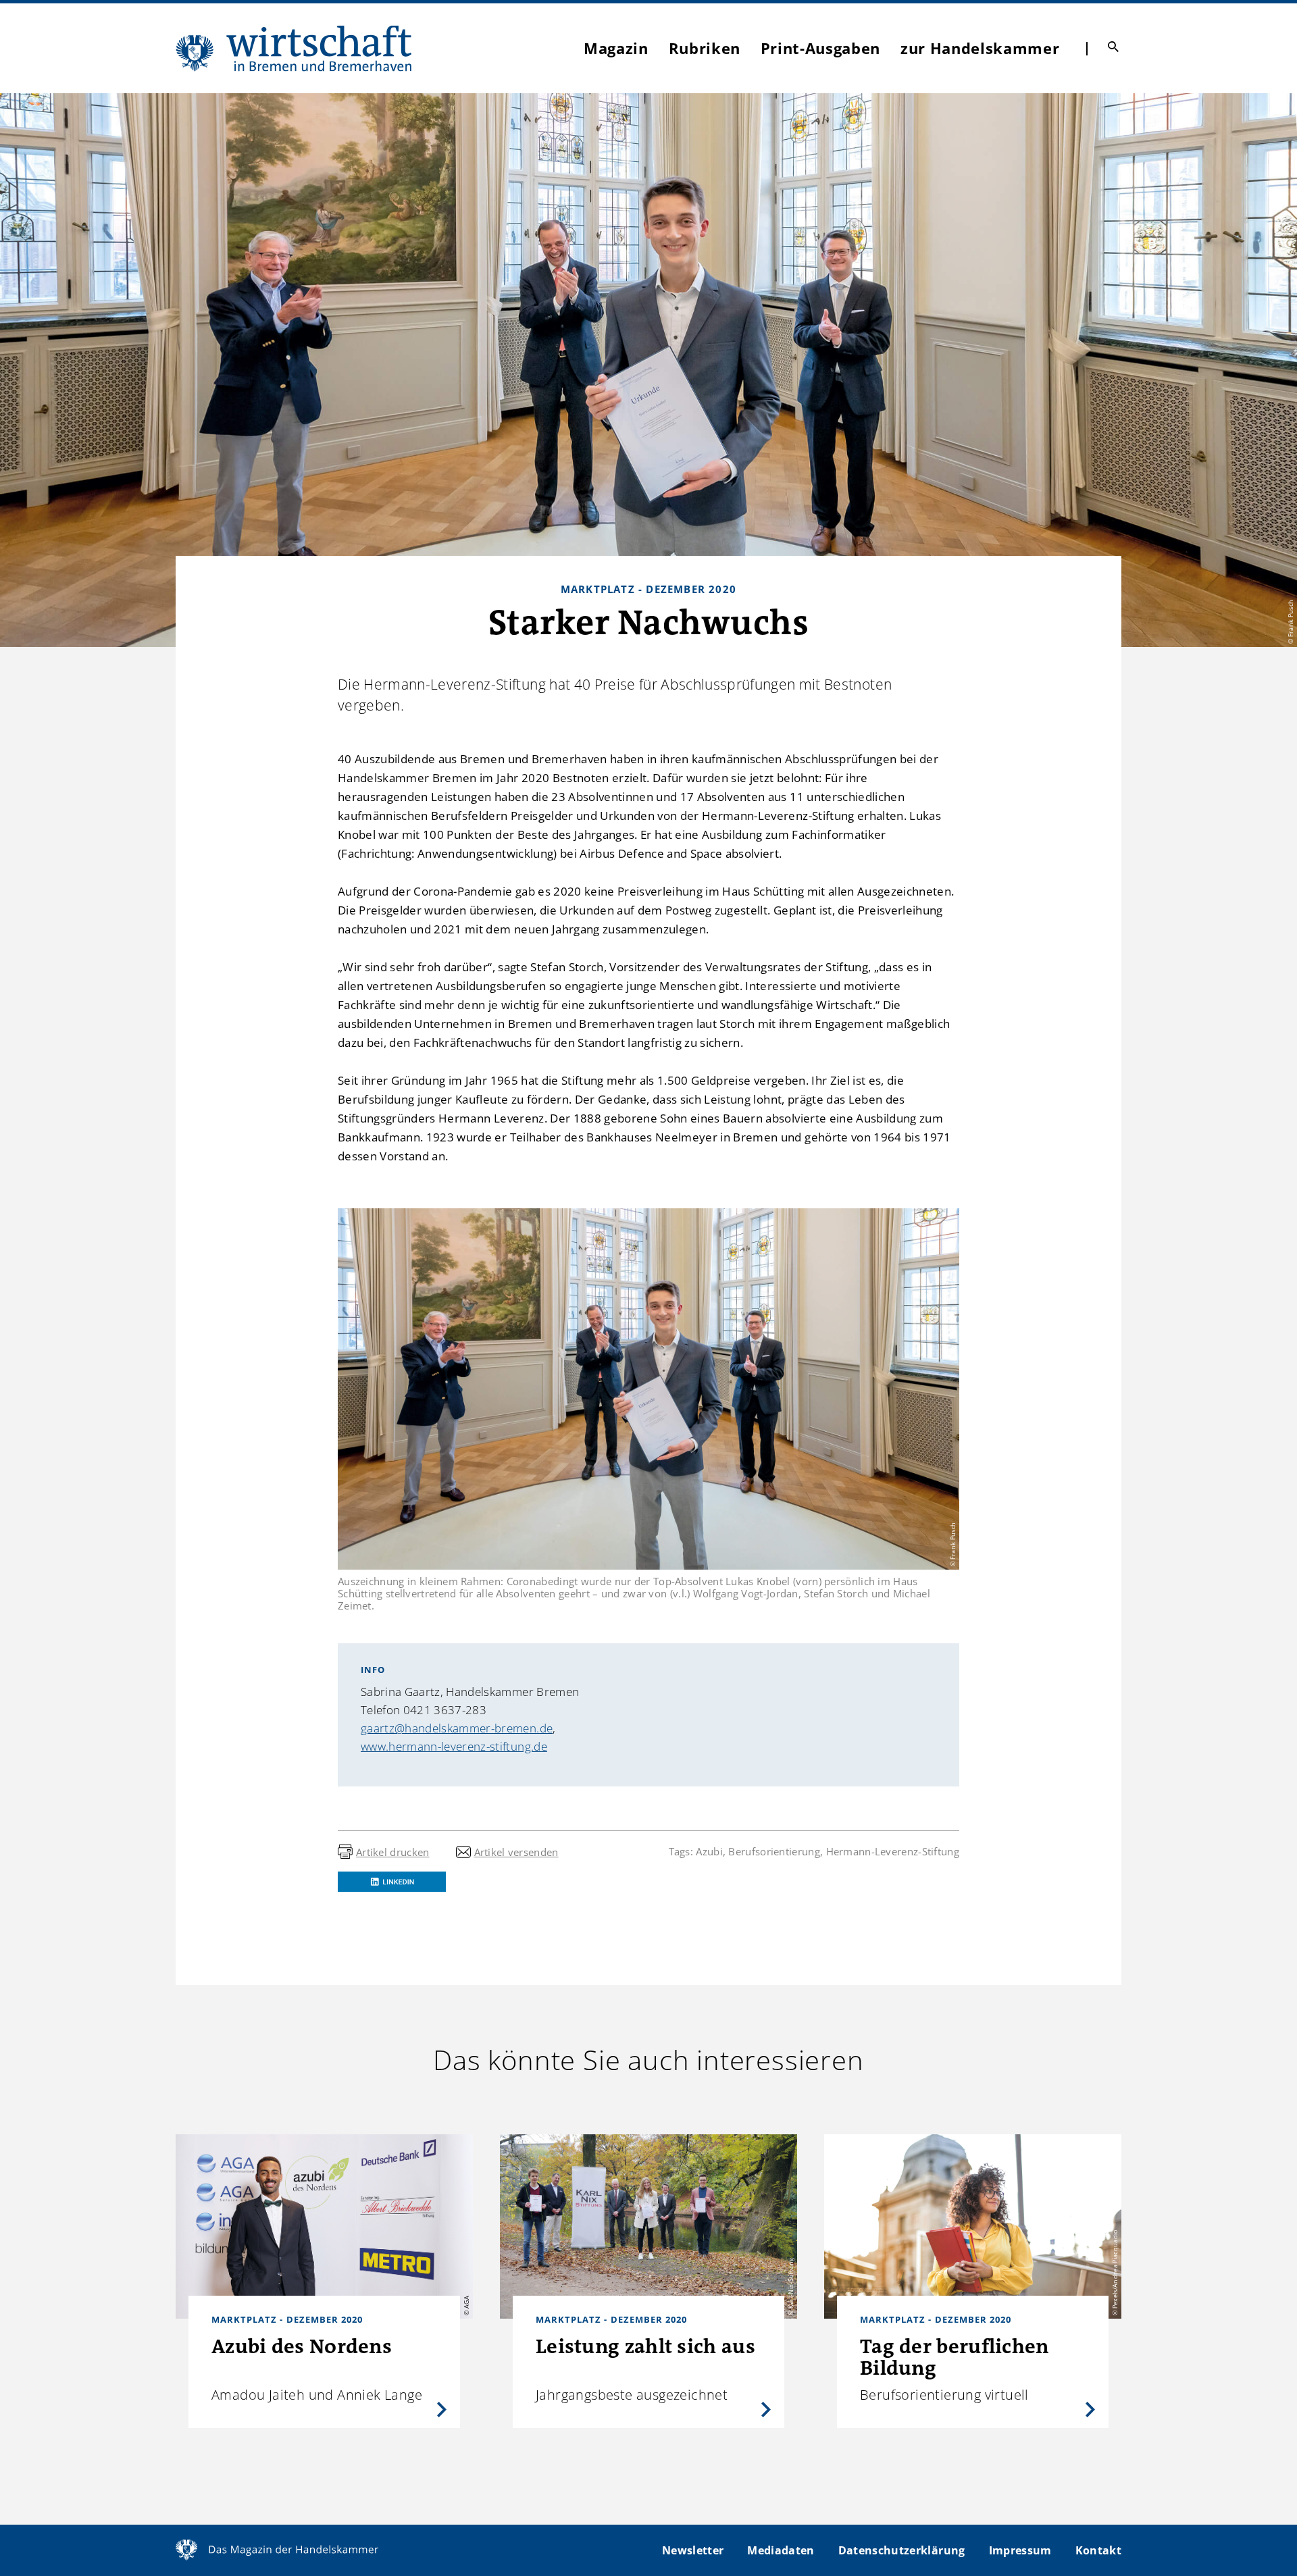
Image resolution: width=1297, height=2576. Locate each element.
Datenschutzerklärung (902, 2550)
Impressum (1020, 2550)
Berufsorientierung (774, 1851)
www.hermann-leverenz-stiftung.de (454, 1746)
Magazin (616, 48)
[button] (392, 1882)
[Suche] (1113, 47)
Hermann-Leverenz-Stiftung (893, 1851)
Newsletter (693, 2550)
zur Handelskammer (980, 48)
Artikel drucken (393, 1852)
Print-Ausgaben (820, 48)
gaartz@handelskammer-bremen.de (457, 1728)
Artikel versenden (516, 1852)
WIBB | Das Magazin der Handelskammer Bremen (295, 48)
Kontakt (1098, 2550)
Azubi (709, 1851)
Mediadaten (781, 2550)
